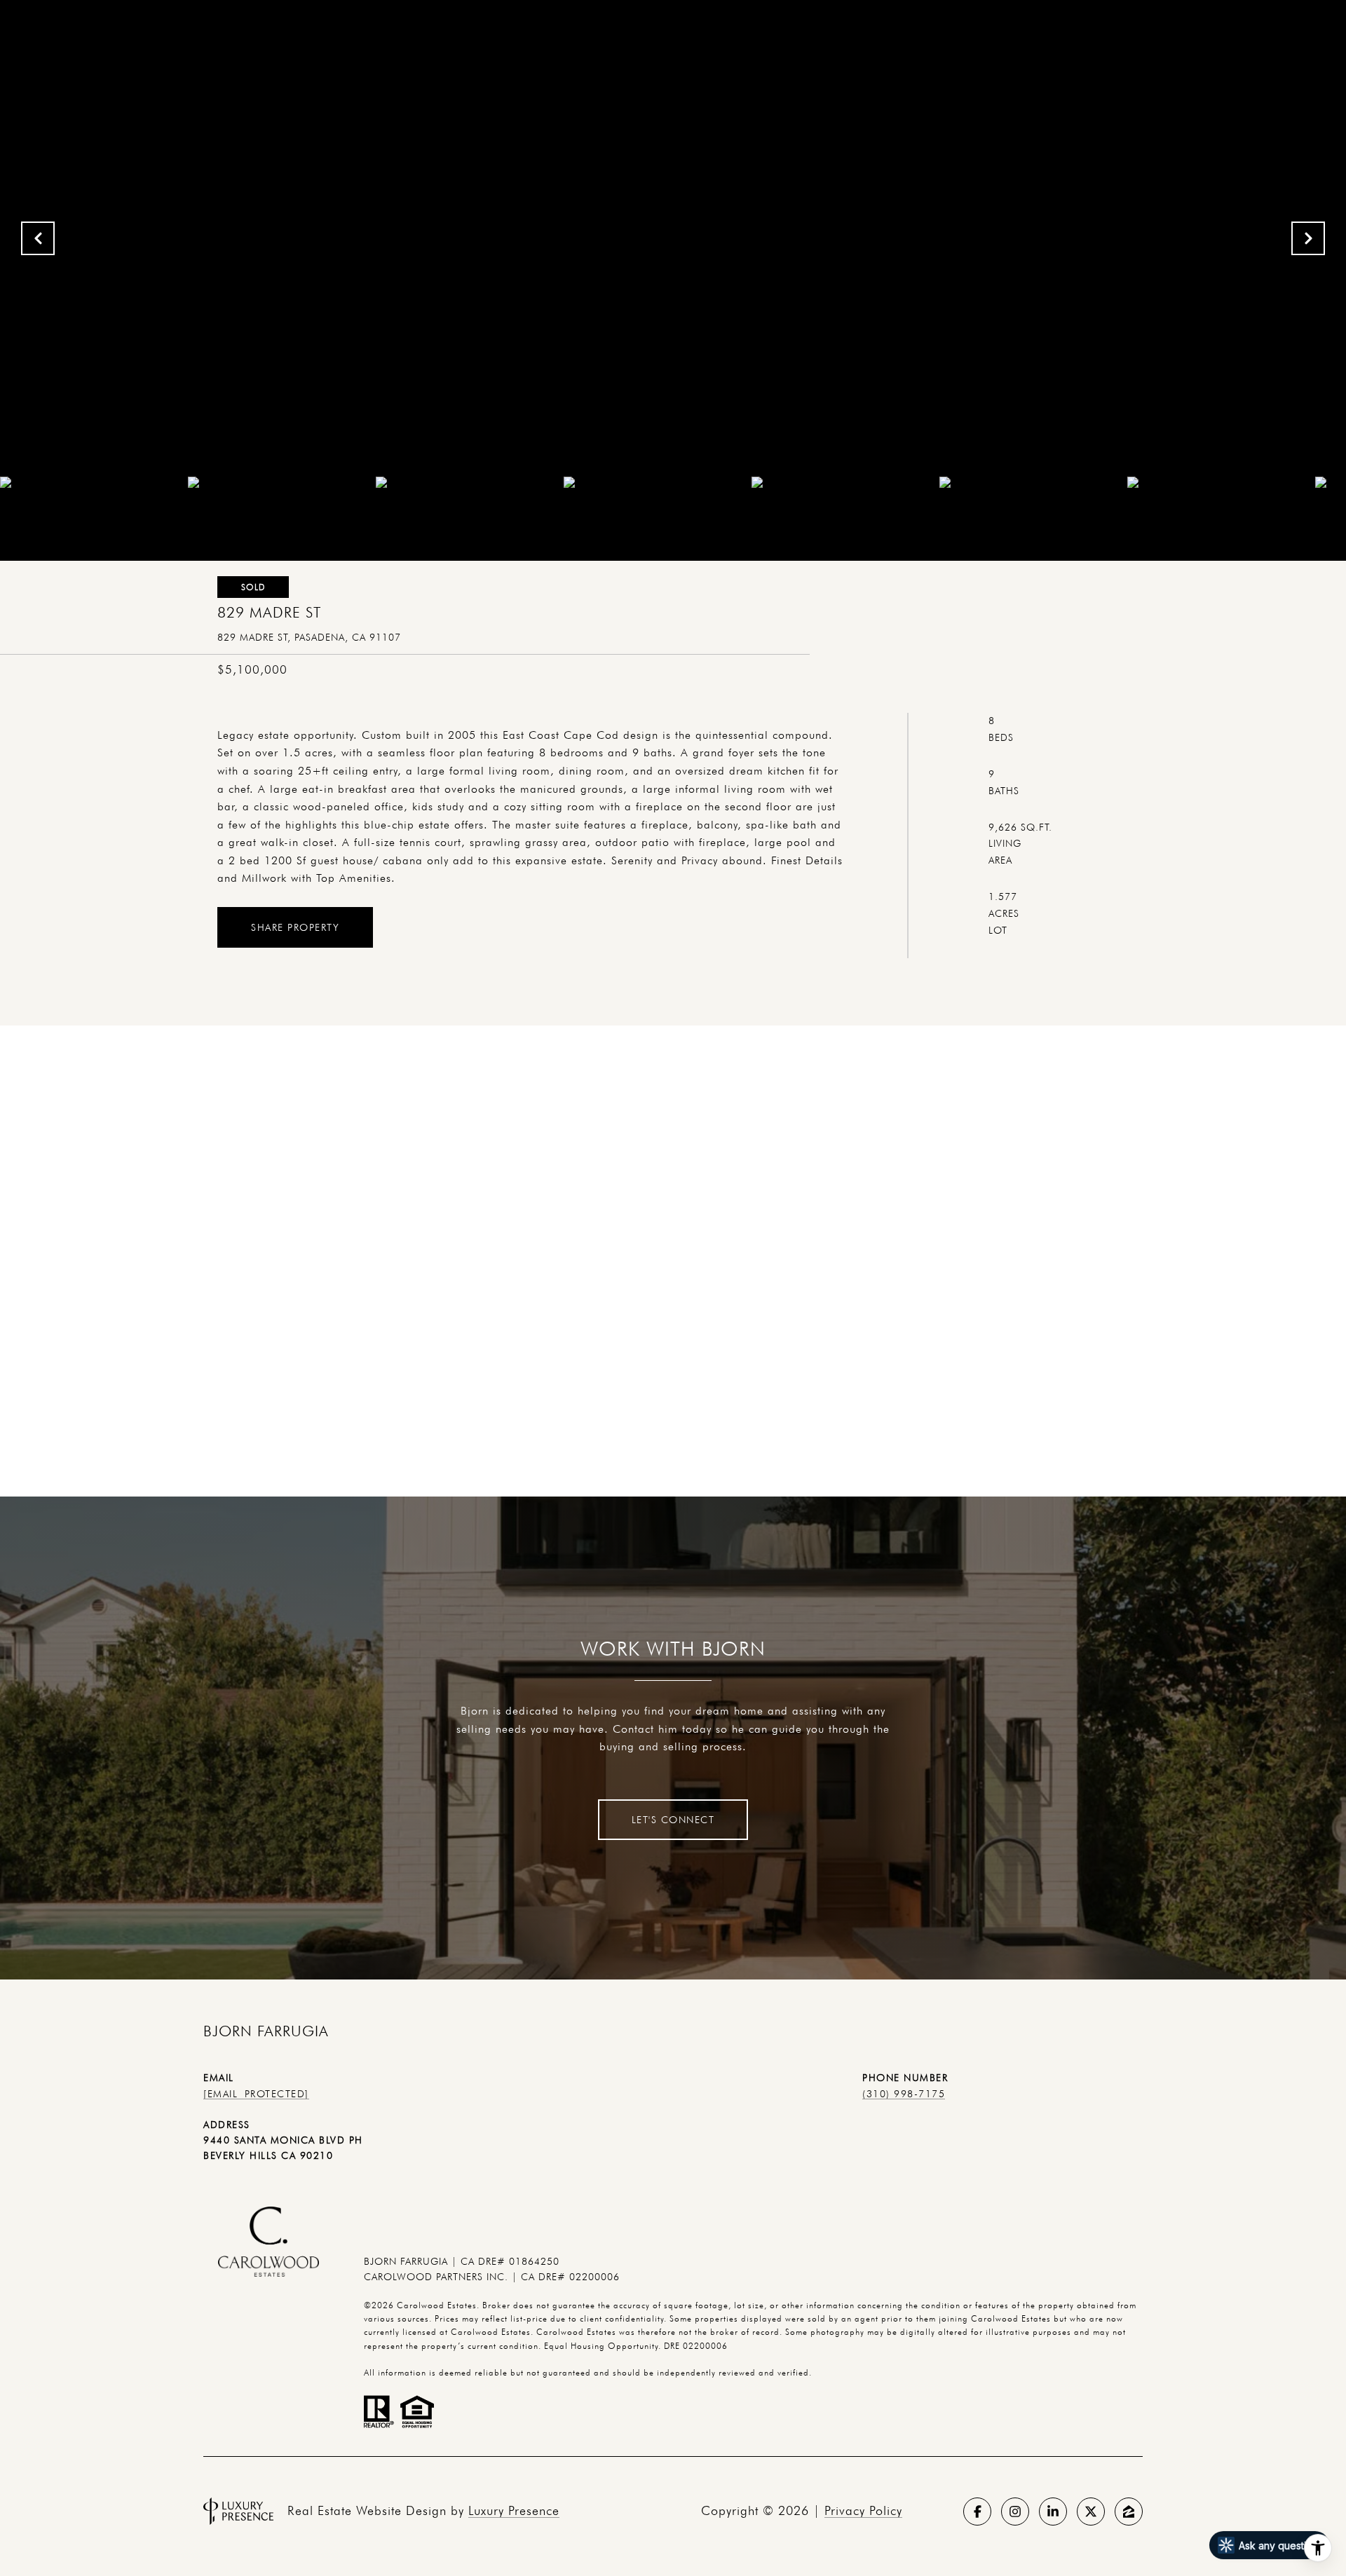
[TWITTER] (1091, 2512)
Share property (295, 927)
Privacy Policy (863, 2510)
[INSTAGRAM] (1015, 2512)
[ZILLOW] (1129, 2512)
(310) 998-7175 (904, 2094)
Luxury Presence (514, 2510)
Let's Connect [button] (673, 1820)
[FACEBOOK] (977, 2512)
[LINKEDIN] (1053, 2512)
